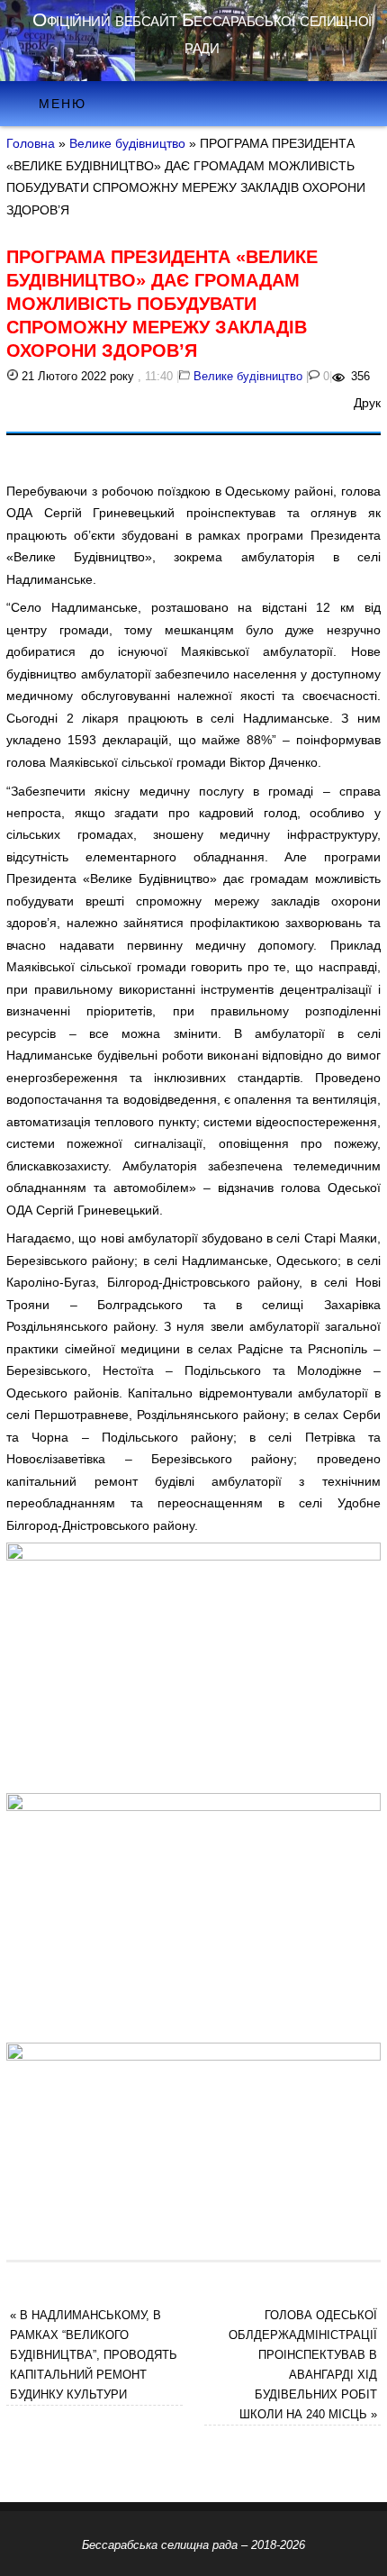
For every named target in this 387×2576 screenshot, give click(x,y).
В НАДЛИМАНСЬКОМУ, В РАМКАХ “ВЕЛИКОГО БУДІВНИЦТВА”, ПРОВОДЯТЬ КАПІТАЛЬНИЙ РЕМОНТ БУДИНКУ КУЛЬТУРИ (94, 2355)
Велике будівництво (127, 143)
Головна (31, 143)
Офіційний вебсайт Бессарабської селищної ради (202, 33)
